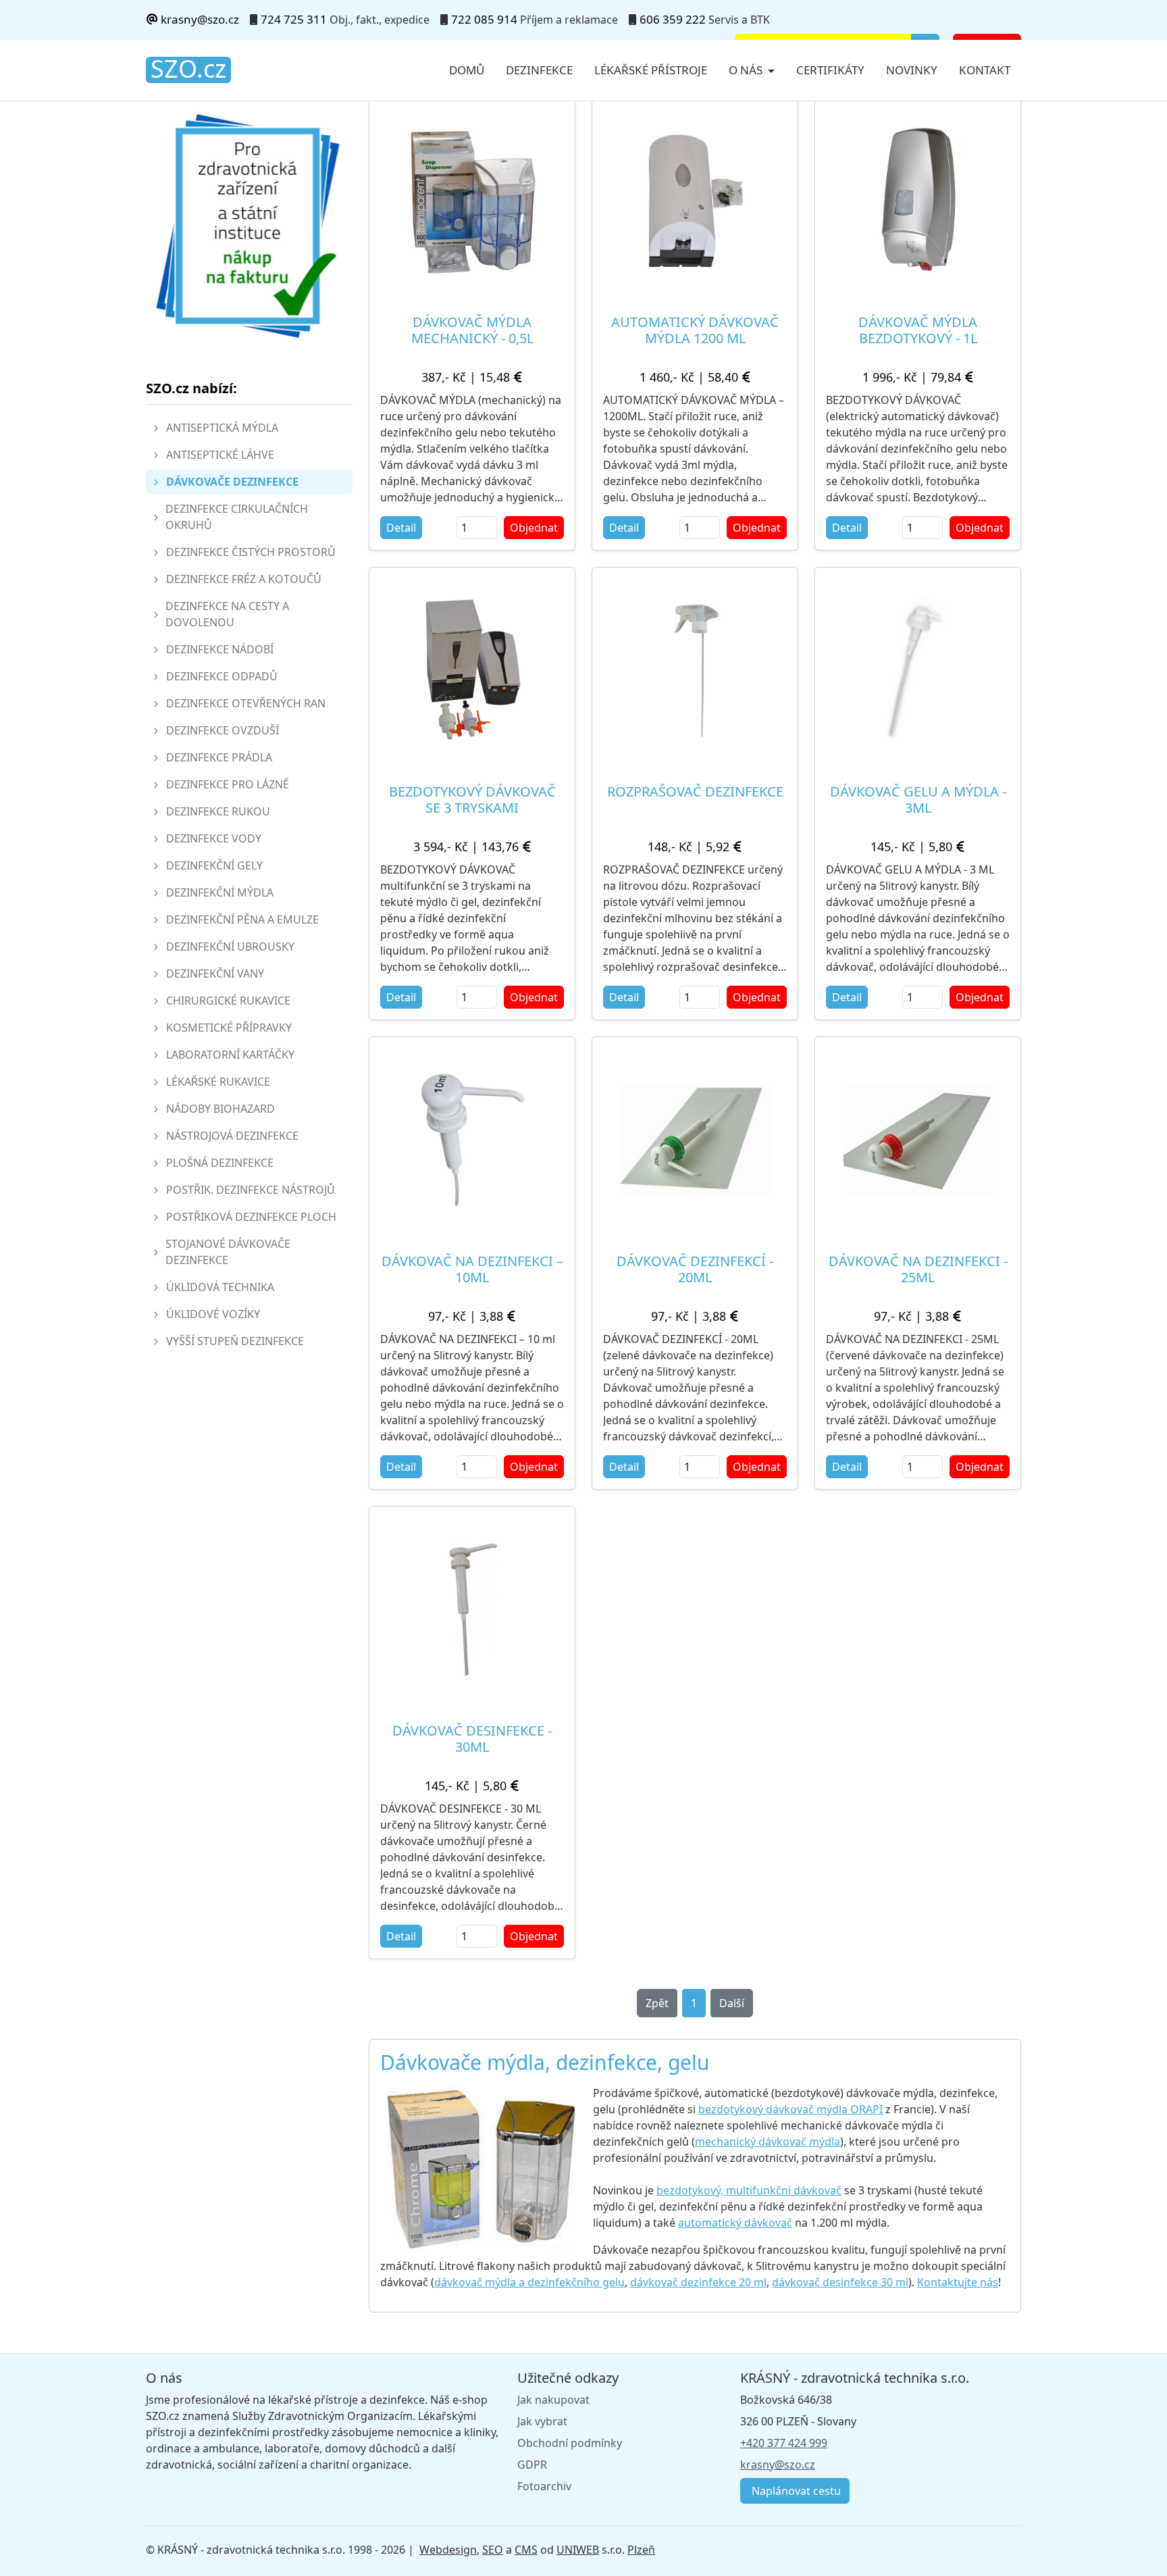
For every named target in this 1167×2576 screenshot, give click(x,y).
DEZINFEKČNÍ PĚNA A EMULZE (242, 919)
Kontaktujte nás (958, 2282)
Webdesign (448, 2550)
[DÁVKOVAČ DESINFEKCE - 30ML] (472, 1609)
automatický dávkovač (735, 2223)
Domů (467, 70)
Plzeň (641, 2550)
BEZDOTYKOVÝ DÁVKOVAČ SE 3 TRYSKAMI (472, 800)
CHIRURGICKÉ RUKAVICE (228, 1001)
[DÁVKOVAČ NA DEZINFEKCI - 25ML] (918, 1140)
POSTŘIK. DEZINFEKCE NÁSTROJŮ (251, 1190)
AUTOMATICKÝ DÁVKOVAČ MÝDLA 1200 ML (695, 330)
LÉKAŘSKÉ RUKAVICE (218, 1082)
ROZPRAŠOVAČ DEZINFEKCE (695, 791)
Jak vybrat (542, 2421)
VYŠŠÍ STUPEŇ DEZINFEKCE (235, 1341)
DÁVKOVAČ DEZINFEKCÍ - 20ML (695, 1269)
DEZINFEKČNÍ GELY (214, 865)
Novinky (912, 70)
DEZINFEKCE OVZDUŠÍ (223, 730)
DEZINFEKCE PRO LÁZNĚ (228, 784)
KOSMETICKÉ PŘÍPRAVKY (229, 1028)
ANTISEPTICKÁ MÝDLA (222, 428)
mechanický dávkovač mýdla (768, 2142)
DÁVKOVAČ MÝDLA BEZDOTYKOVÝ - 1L (918, 330)
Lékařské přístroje (651, 70)
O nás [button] (747, 70)
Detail (401, 528)
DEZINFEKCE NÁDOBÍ (220, 649)
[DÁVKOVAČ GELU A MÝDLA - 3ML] (918, 670)
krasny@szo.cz (199, 19)
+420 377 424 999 (784, 2443)
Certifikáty (830, 70)
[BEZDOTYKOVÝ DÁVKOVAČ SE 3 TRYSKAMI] (472, 670)
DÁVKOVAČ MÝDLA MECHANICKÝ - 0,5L (472, 330)
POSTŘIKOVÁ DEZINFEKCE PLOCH (251, 1217)
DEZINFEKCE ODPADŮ (222, 676)
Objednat (534, 528)
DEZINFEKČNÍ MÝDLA (220, 892)
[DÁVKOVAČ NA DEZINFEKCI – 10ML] (472, 1140)
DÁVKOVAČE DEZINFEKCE (232, 482)
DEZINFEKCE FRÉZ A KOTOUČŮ (244, 579)
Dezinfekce (539, 70)
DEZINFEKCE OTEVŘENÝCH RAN (246, 703)
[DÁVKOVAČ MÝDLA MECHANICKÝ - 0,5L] (472, 201)
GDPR (532, 2465)
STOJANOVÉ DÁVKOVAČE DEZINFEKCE (228, 1252)
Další (732, 2003)
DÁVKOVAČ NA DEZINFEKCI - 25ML (918, 1269)
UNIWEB (578, 2550)
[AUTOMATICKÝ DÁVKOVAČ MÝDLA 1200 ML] (695, 201)
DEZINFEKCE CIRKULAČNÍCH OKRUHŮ (237, 517)
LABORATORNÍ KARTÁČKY (230, 1055)
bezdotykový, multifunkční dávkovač (749, 2190)
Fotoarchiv (544, 2486)
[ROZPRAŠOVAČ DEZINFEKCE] (695, 670)
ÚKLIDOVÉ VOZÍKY (213, 1314)
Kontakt (985, 70)
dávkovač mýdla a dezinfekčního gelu (529, 2282)
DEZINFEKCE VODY (214, 838)
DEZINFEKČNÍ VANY (215, 974)
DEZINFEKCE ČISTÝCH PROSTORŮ (251, 552)
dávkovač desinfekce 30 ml (840, 2282)
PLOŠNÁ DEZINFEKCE (220, 1163)
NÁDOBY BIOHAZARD (221, 1109)
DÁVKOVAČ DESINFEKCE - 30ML (472, 1739)
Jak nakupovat (553, 2400)
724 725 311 (294, 19)
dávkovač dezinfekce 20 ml (698, 2282)
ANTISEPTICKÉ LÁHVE (220, 455)
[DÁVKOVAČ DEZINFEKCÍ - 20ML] (695, 1140)
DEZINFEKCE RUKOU (218, 811)
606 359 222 (673, 19)
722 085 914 (484, 19)
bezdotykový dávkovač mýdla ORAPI (790, 2109)
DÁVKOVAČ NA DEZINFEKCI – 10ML (472, 1269)
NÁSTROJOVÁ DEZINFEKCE (232, 1136)
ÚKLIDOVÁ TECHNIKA (220, 1287)
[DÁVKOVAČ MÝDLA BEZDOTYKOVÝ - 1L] (918, 201)
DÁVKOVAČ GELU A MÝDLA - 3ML (918, 800)
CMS (526, 2550)
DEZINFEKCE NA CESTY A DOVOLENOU (227, 614)
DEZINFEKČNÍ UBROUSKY (230, 946)
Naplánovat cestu (795, 2491)
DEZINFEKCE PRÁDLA (219, 757)
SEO (493, 2550)
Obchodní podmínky (570, 2443)
